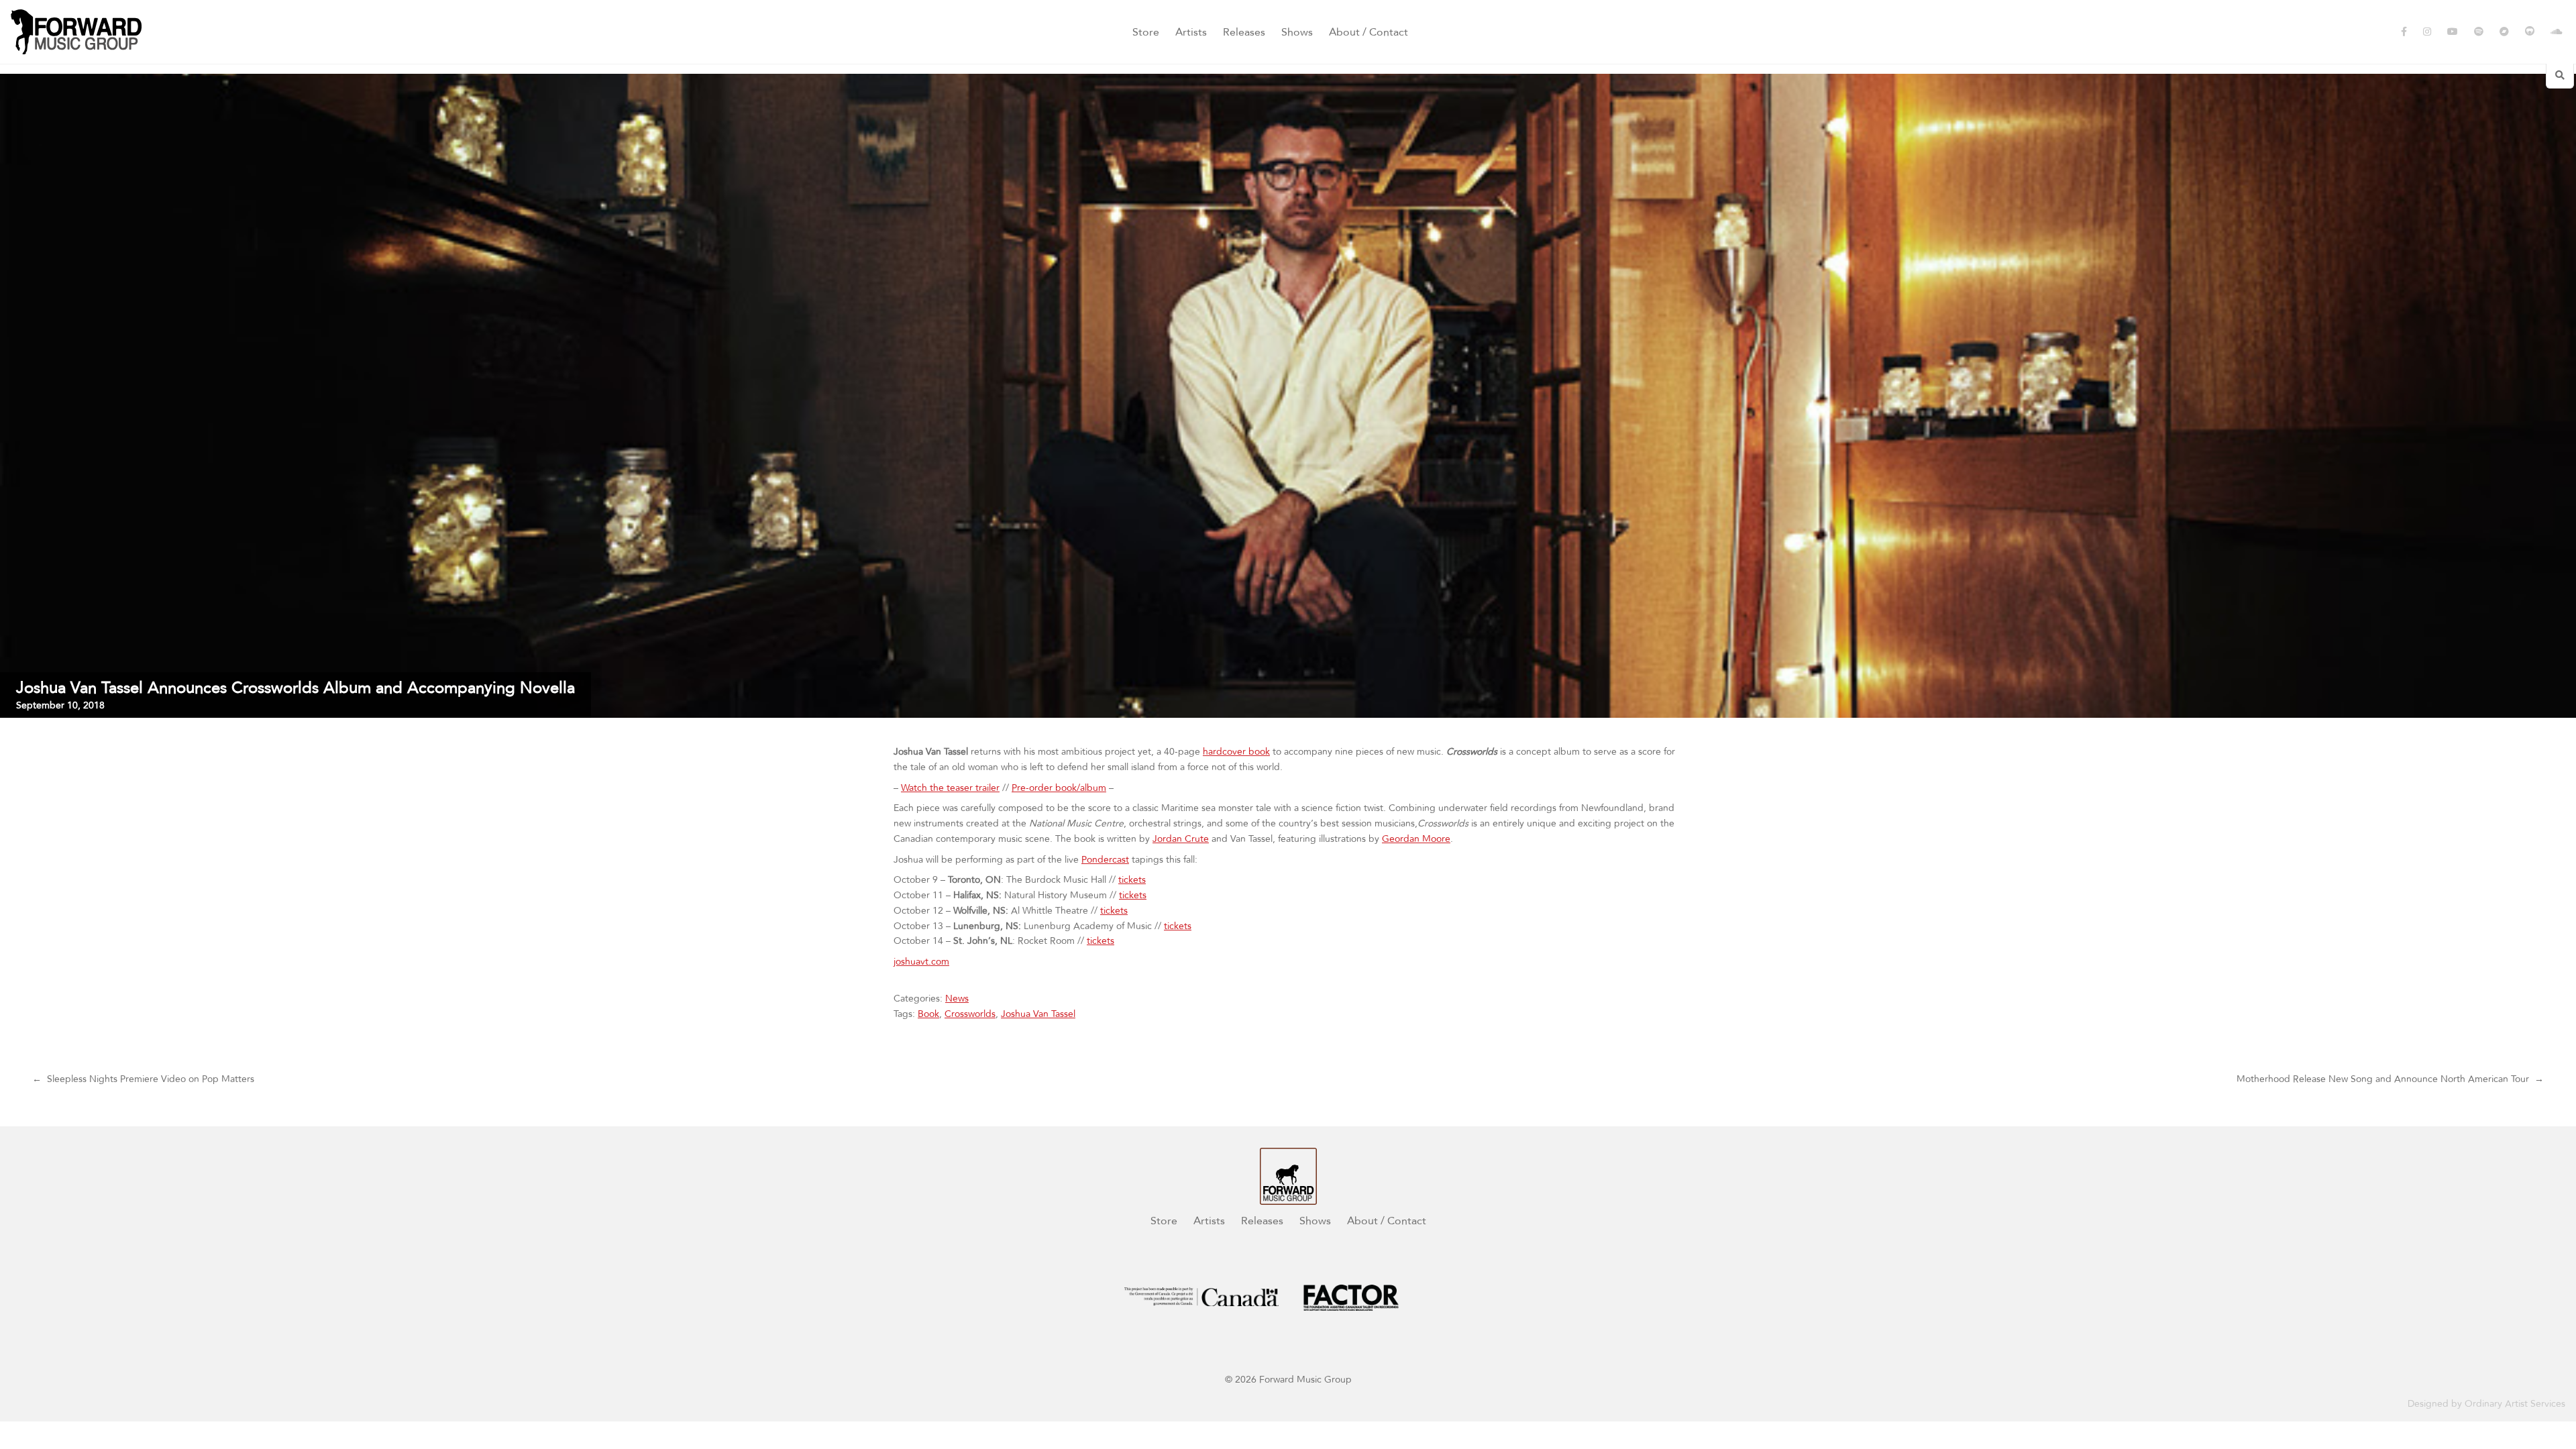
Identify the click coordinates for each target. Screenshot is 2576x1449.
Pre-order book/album (1059, 788)
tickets (1132, 880)
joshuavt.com (921, 962)
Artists (1191, 32)
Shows (1297, 32)
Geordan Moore (1416, 839)
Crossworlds (970, 1014)
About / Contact (1368, 32)
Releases (1244, 32)
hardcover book (1236, 752)
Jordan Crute (1181, 839)
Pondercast (1105, 860)
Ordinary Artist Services (2515, 1404)
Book (928, 1014)
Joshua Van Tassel (1038, 1014)
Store (1146, 32)
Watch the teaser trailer (950, 788)
